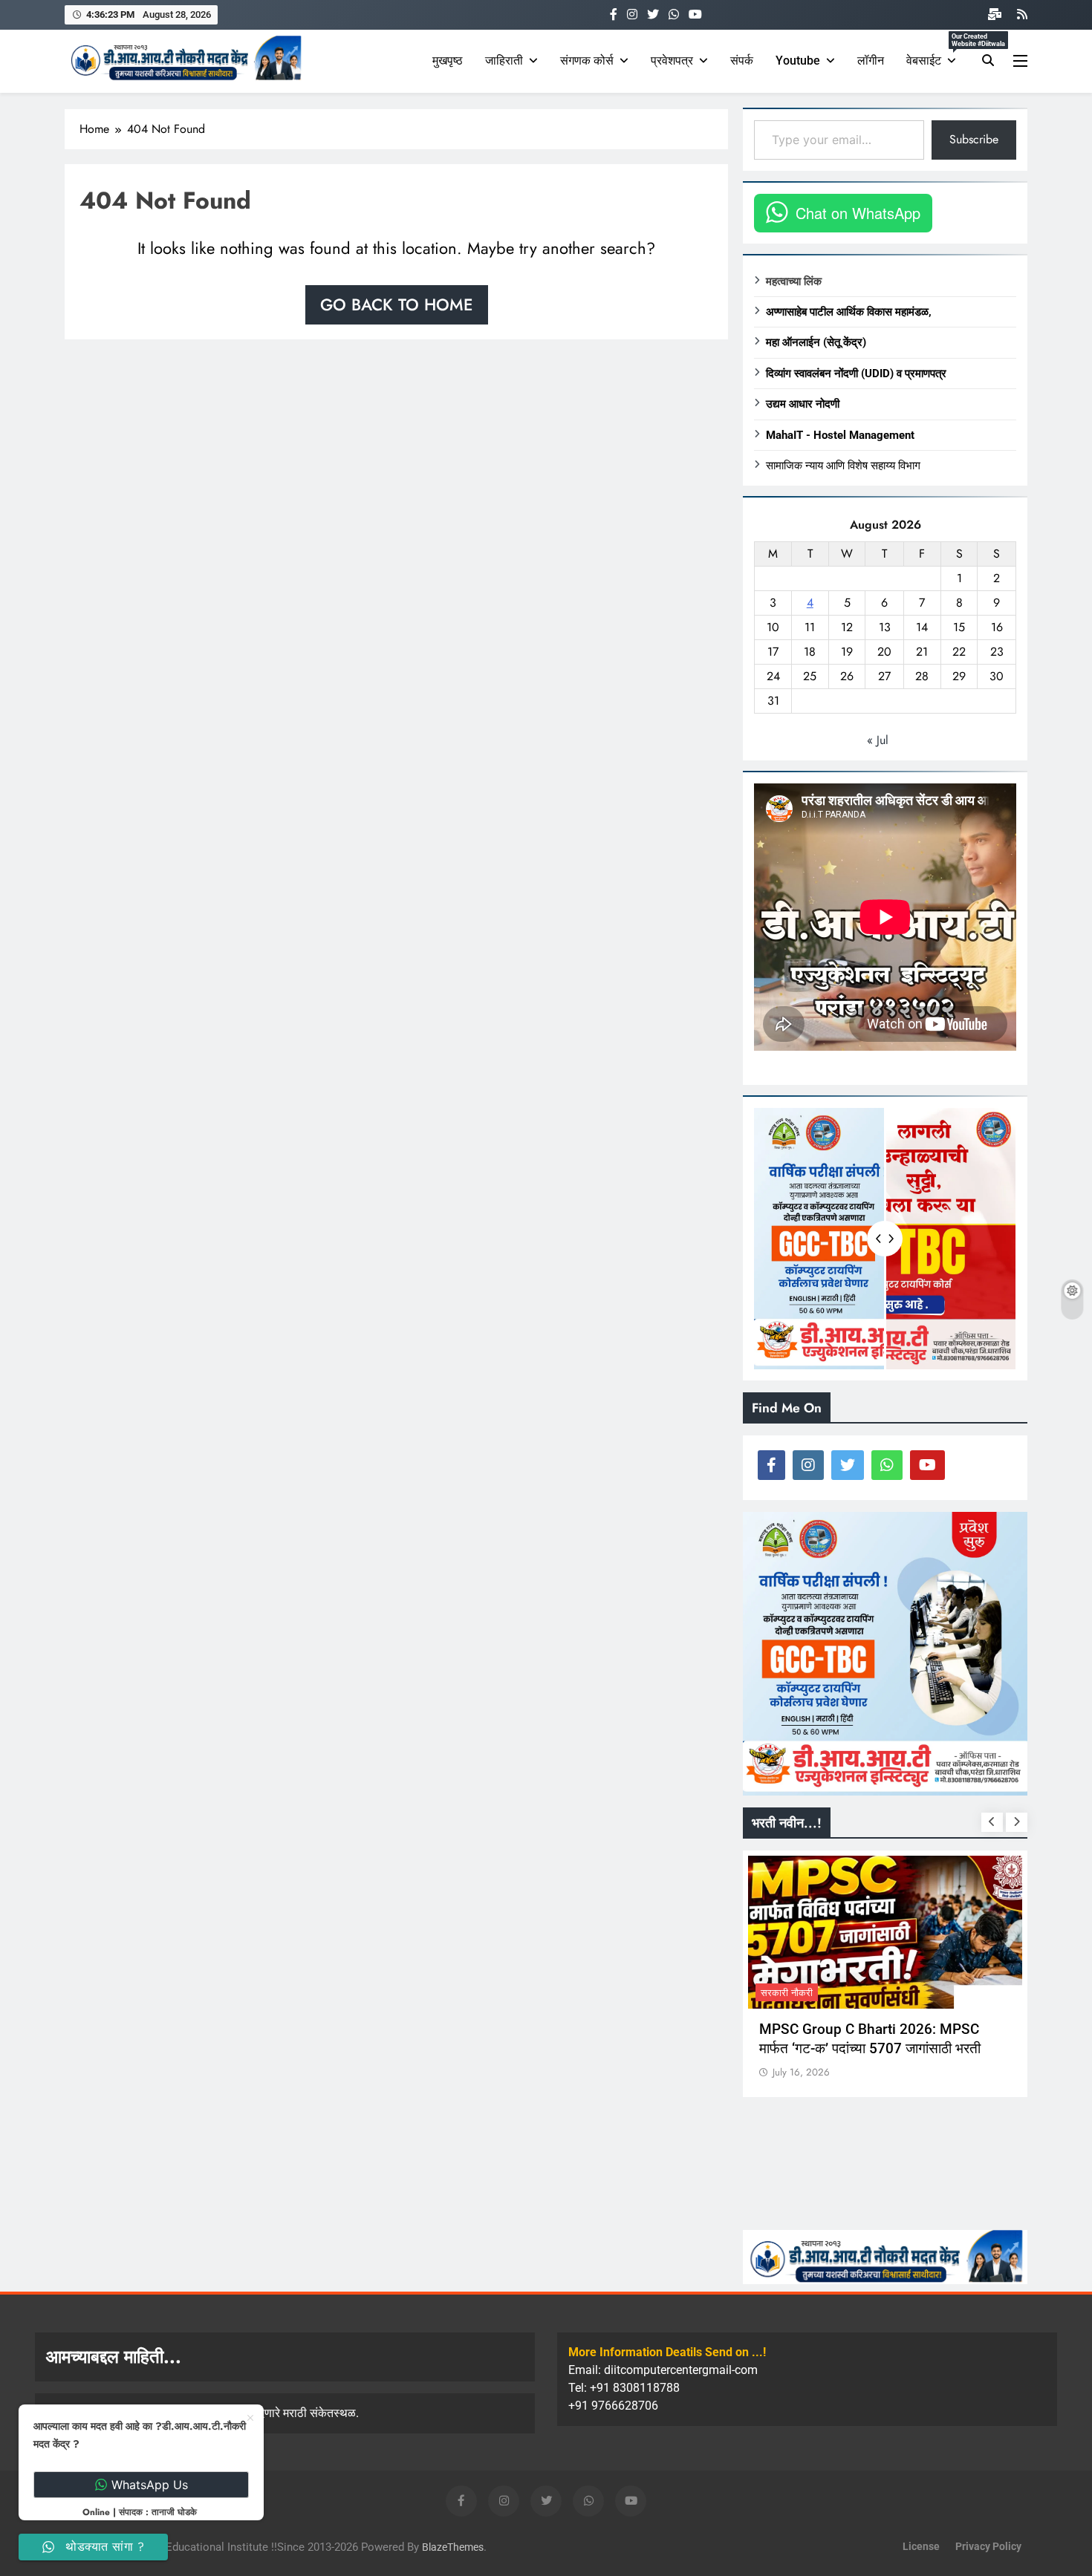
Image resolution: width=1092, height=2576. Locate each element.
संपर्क (742, 61)
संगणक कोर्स (587, 61)
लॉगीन (871, 61)
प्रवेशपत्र (672, 61)
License (921, 2547)
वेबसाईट (937, 54)
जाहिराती (504, 61)
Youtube (798, 61)
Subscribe (974, 139)
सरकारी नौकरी (787, 1993)
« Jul (878, 740)
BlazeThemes (453, 2547)
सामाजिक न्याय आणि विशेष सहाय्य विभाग (843, 466)
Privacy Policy (988, 2547)
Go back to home (397, 304)
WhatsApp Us (150, 2485)
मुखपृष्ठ (448, 61)
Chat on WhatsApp (858, 213)
